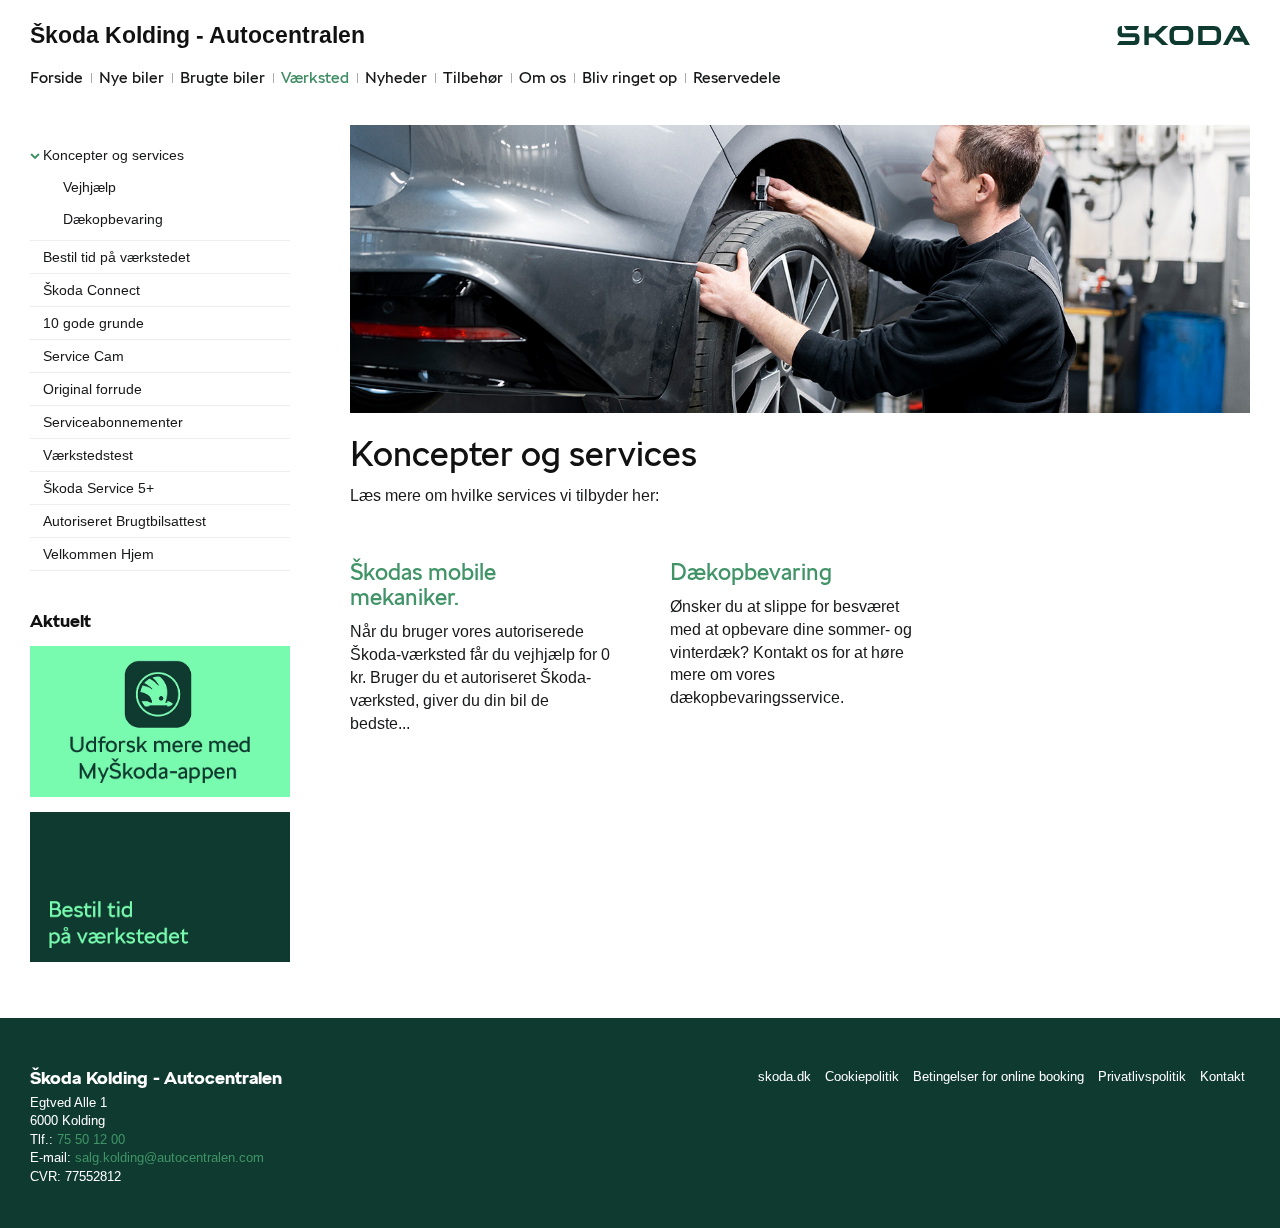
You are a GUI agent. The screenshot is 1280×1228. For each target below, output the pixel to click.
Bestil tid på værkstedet (116, 257)
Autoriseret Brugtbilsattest (124, 521)
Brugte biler (222, 77)
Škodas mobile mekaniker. (423, 584)
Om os (542, 77)
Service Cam (83, 356)
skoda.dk (784, 1076)
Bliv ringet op (629, 77)
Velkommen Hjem (98, 554)
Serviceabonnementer (113, 422)
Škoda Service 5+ (98, 488)
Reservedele (737, 77)
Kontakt (1222, 1076)
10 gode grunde (93, 323)
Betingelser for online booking (998, 1076)
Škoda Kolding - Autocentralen (197, 35)
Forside (56, 77)
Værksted (315, 77)
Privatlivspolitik (1142, 1076)
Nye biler (131, 77)
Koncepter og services (113, 155)
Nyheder (396, 77)
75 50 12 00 (91, 1139)
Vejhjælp (89, 187)
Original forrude (92, 389)
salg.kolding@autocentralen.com (169, 1157)
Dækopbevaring (113, 219)
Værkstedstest (88, 455)
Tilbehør (473, 77)
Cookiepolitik (862, 1076)
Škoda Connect (91, 290)
